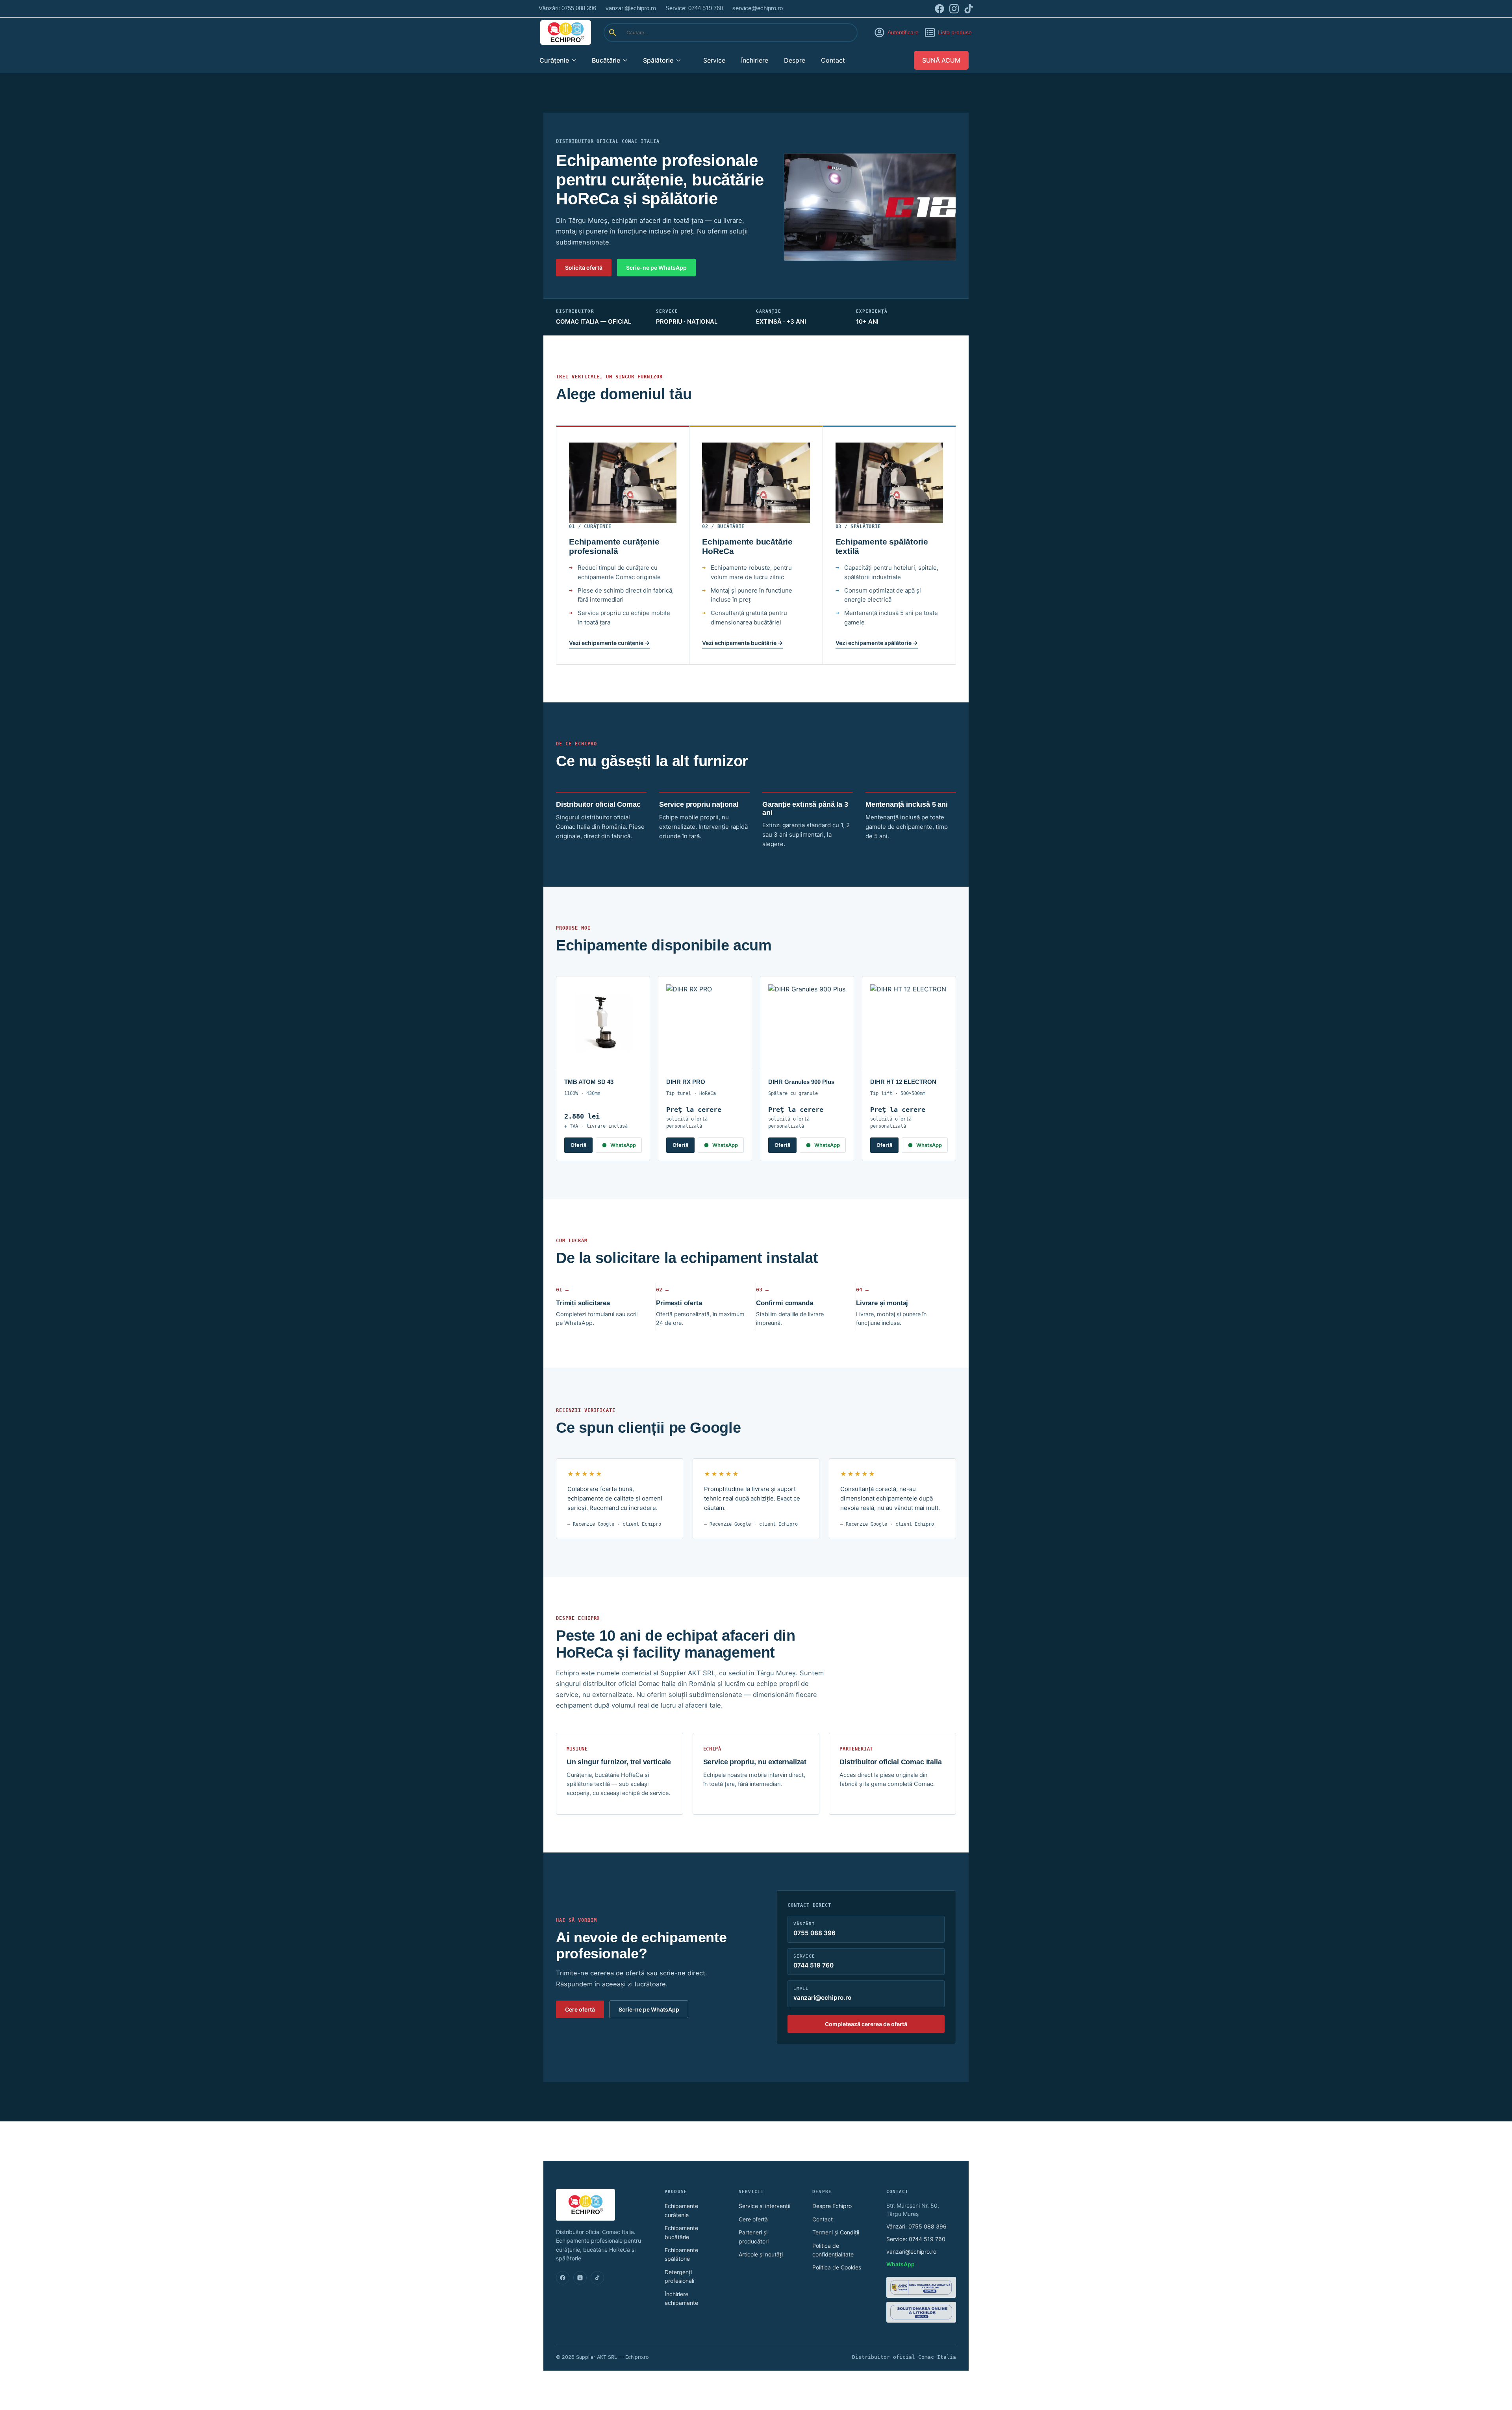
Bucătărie (606, 60)
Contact (833, 60)
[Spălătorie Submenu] (681, 60)
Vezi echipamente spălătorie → (877, 643)
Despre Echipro (832, 2206)
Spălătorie (658, 60)
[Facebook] (563, 2278)
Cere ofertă (580, 2009)
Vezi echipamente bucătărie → (742, 643)
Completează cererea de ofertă (866, 2024)
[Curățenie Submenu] (576, 60)
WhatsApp (623, 1145)
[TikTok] (597, 2278)
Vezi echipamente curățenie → (609, 643)
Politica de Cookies (837, 2267)
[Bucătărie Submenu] (628, 60)
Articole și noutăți (761, 2254)
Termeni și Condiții (836, 2232)
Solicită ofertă (584, 268)
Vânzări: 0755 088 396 (916, 2226)
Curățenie (554, 60)
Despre (795, 60)
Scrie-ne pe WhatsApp (656, 268)
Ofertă (578, 1145)
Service (714, 60)
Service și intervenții (764, 2206)
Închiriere (755, 60)
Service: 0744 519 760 (916, 2239)
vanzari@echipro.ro (911, 2252)
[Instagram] (580, 2278)
